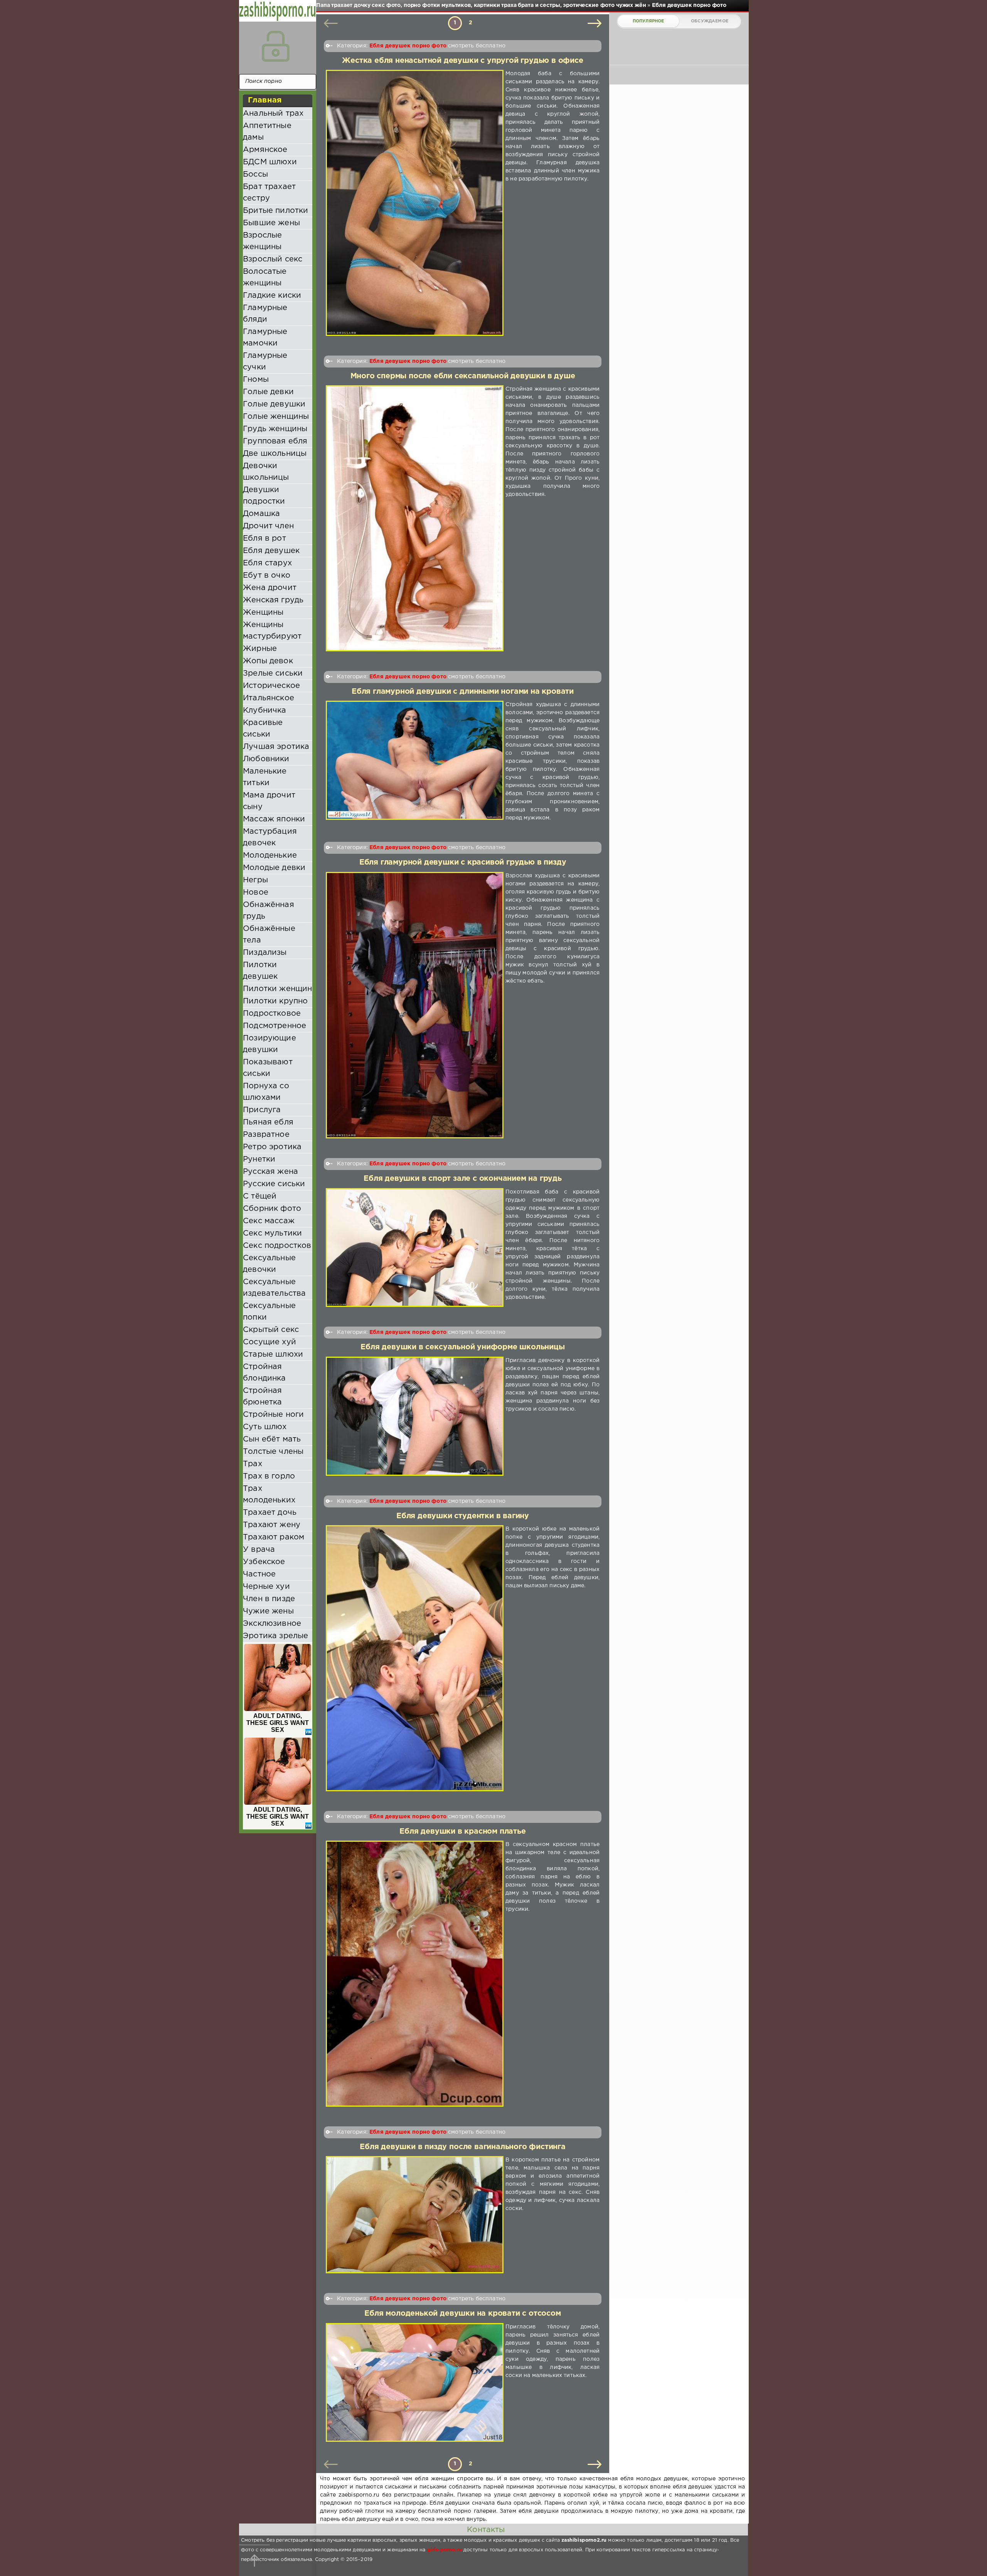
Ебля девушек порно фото (408, 46)
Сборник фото (272, 1209)
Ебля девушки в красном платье (462, 1832)
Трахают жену (272, 1525)
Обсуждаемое (710, 21)
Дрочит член (268, 526)
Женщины (263, 612)
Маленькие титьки (265, 777)
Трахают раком (274, 1537)
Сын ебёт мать (272, 1439)
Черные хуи (266, 1586)
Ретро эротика (272, 1147)
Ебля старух (267, 563)
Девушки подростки (264, 496)
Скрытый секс (271, 1330)
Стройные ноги (273, 1414)
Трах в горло (269, 1476)
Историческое (271, 686)
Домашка (261, 514)
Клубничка (265, 710)
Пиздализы (265, 953)
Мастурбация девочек (270, 837)
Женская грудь (273, 600)
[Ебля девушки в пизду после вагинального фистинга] (415, 2215)
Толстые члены (273, 1452)
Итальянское (269, 698)
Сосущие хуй (269, 1342)
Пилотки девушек (260, 971)
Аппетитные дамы (267, 131)
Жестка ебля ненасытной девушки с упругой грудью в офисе (462, 61)
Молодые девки (274, 868)
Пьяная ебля (268, 1122)
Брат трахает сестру (269, 192)
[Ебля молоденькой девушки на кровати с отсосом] (415, 2382)
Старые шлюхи (273, 1354)
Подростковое (272, 1013)
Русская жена (270, 1172)
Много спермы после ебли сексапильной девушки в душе (463, 376)
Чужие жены (268, 1611)
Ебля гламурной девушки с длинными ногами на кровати (463, 692)
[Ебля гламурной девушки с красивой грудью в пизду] (415, 1005)
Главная (265, 100)
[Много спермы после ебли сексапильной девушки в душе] (415, 518)
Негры (255, 880)
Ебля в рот (264, 538)
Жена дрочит (270, 588)
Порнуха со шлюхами (266, 1092)
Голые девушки (274, 404)
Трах (253, 1464)
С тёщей (260, 1196)
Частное (259, 1574)
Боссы (255, 174)
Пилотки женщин (277, 989)
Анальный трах (273, 113)
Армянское (265, 150)
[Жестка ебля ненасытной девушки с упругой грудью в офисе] (415, 203)
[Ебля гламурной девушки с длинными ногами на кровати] (415, 761)
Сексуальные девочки (269, 1264)
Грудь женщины (275, 429)
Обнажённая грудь (269, 910)
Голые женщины (276, 416)
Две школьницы (275, 453)
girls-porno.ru (445, 2550)
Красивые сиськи (263, 728)
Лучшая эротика (276, 747)
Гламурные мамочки (265, 337)
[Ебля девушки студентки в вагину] (415, 1658)
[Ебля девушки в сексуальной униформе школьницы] (415, 1416)
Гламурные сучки (265, 361)
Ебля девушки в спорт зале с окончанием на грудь (463, 1179)
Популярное (648, 21)
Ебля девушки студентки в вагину (463, 1516)
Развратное (266, 1135)
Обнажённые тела (269, 934)
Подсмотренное (275, 1026)
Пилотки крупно (275, 1001)
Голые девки (268, 392)
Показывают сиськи (268, 1068)
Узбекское (264, 1562)
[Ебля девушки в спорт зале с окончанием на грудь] (415, 1248)
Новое (256, 892)
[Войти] (276, 46)
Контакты (486, 2530)
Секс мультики (272, 1233)
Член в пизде (269, 1599)
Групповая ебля (275, 441)
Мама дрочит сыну (269, 801)
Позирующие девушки (269, 1044)
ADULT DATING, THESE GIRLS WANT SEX (278, 1723)
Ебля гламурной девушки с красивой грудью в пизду (463, 862)
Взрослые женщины (262, 241)
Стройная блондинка (264, 1372)
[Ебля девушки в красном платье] (415, 1974)
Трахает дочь (270, 1512)
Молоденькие (270, 855)
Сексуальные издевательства (274, 1288)
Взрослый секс (273, 259)
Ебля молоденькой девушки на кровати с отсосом (462, 2314)
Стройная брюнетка (262, 1396)
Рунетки (259, 1159)
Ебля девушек (271, 551)
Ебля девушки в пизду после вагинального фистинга (463, 2147)
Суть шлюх (265, 1427)
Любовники (266, 759)
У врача (259, 1549)
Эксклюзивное (272, 1623)
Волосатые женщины (265, 277)
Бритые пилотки (275, 211)
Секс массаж (269, 1221)
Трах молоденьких (269, 1494)
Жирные (260, 649)
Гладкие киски (272, 295)
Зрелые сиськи (273, 673)
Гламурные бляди (265, 314)
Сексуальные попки (269, 1312)
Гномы (256, 379)
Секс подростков (277, 1246)
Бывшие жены (271, 223)
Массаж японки (274, 819)
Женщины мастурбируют (272, 631)
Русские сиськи (274, 1184)
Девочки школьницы (266, 472)
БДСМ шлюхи (270, 162)
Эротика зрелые (275, 1636)
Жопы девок (268, 661)
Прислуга (262, 1110)
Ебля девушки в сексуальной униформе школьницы (462, 1347)
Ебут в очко (267, 575)
